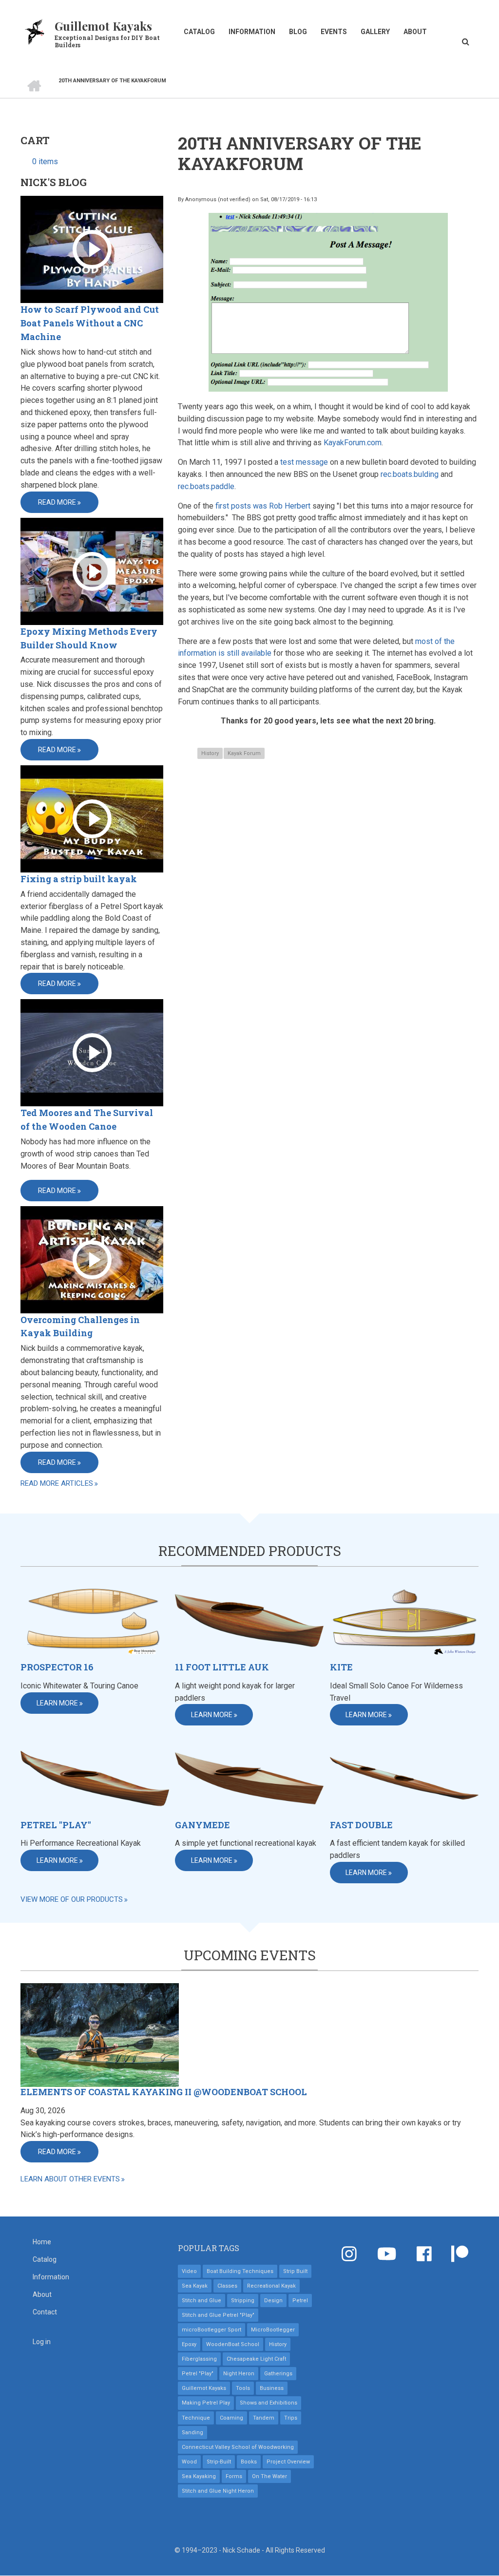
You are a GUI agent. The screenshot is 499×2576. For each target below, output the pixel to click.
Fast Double (361, 1825)
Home (42, 2242)
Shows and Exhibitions (269, 2403)
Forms (234, 2476)
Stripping (243, 2301)
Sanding (192, 2433)
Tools (243, 2388)
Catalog (199, 32)
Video (189, 2271)
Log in (42, 2342)
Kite (341, 1667)
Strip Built (295, 2271)
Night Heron (239, 2374)
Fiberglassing (199, 2359)
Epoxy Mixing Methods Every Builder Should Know (89, 638)
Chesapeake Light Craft (256, 2359)
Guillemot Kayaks (103, 26)
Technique (196, 2418)
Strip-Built (219, 2462)
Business (272, 2388)
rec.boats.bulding (410, 474)
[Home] (35, 31)
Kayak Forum (244, 753)
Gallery (375, 32)
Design (273, 2301)
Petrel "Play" (56, 1825)
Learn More (57, 1703)
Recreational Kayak (271, 2286)
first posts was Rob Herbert (263, 506)
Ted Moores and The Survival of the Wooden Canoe (87, 1119)
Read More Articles (57, 1483)
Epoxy (189, 2344)
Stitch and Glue (202, 2301)
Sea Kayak (195, 2286)
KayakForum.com (353, 443)
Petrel (300, 2301)
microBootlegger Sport (211, 2330)
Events (334, 32)
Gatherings (278, 2374)
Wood (189, 2462)
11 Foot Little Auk (222, 1667)
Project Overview (288, 2462)
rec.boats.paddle (206, 486)
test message (304, 462)
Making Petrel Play (206, 2403)
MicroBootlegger (273, 2330)
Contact (45, 2312)
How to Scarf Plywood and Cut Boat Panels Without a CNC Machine (90, 323)
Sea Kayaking (199, 2476)
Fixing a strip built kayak (79, 879)
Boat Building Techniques (240, 2271)
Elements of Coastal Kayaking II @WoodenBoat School (164, 2092)
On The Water (269, 2476)
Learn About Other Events (70, 2179)
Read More (57, 502)
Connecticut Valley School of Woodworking (238, 2447)
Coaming (231, 2418)
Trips (291, 2418)
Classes (227, 2286)
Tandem (264, 2418)
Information (252, 32)
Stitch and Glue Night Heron (218, 2491)
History (210, 753)
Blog (298, 32)
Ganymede (202, 1825)
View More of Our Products (72, 1899)
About (415, 32)
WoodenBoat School (233, 2344)
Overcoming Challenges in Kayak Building (80, 1326)
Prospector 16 (57, 1667)
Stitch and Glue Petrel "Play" (218, 2315)
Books (249, 2462)
